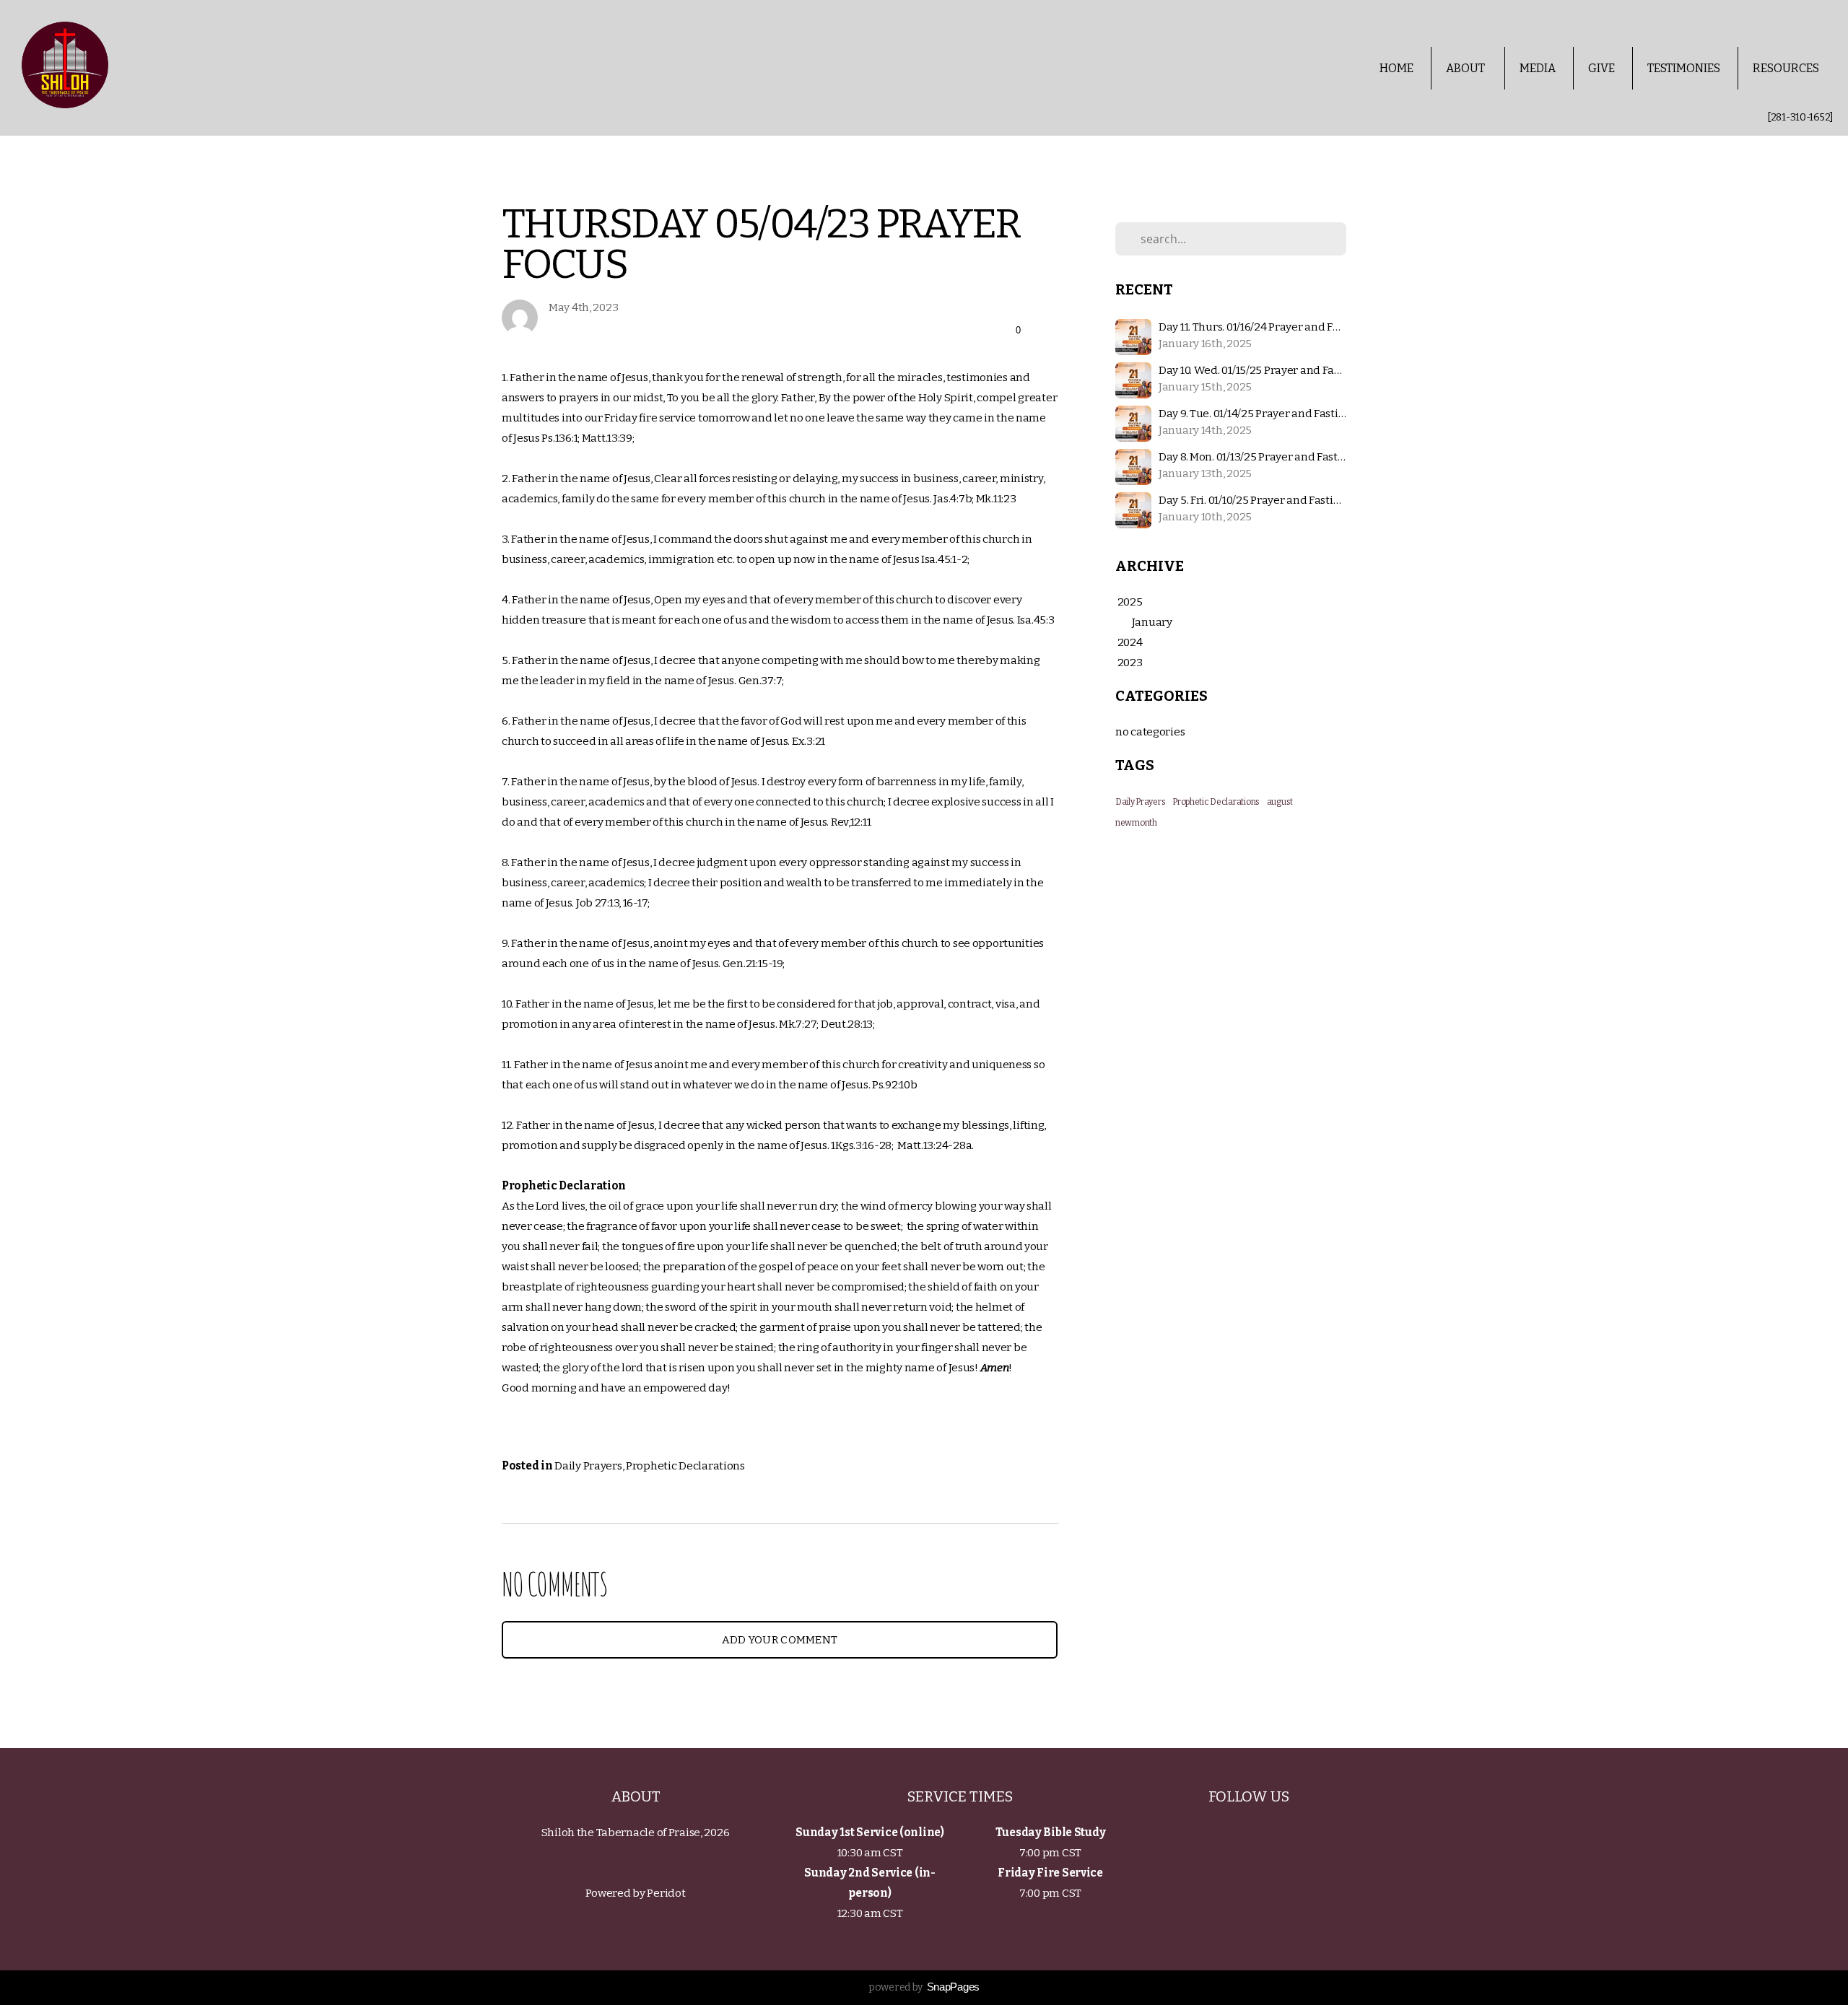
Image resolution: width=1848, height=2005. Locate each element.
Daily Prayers (588, 1466)
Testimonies (1684, 68)
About (1466, 68)
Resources (1787, 68)
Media (1538, 68)
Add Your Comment (780, 1640)
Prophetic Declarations (685, 1466)
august (1280, 802)
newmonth (1136, 823)
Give (1601, 68)
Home (1396, 68)
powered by (924, 1987)
